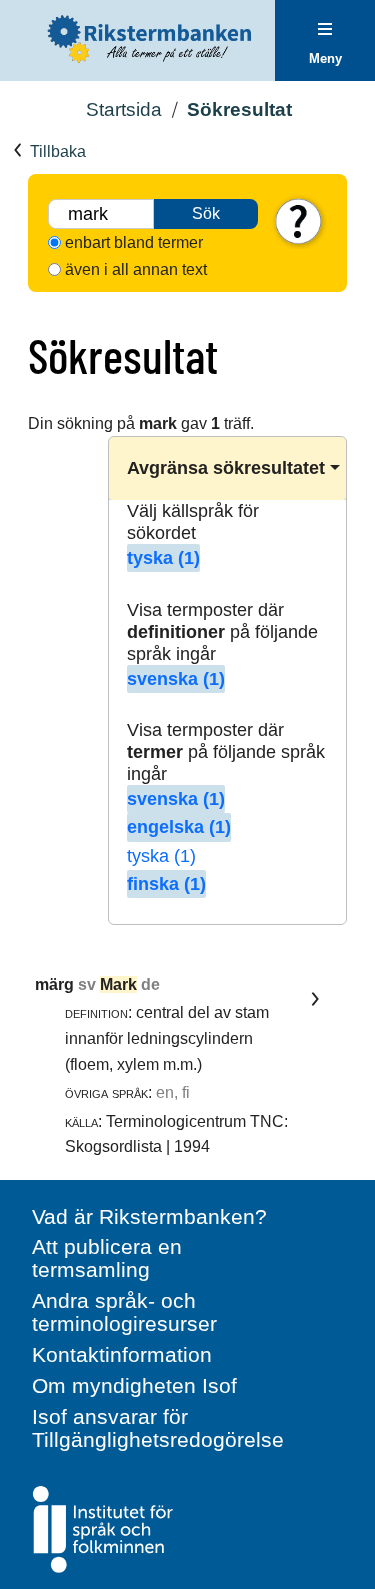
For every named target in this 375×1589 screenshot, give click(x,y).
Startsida (124, 109)
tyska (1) (163, 558)
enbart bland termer (134, 242)
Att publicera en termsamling (107, 1258)
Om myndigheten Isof (134, 1385)
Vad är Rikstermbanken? (149, 1216)
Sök (206, 213)
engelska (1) (179, 827)
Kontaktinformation (122, 1354)
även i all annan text (136, 269)
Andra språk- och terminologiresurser (124, 1312)
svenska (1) (176, 679)
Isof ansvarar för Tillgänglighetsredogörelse (158, 1428)
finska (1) (166, 884)
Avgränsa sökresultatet (226, 468)
